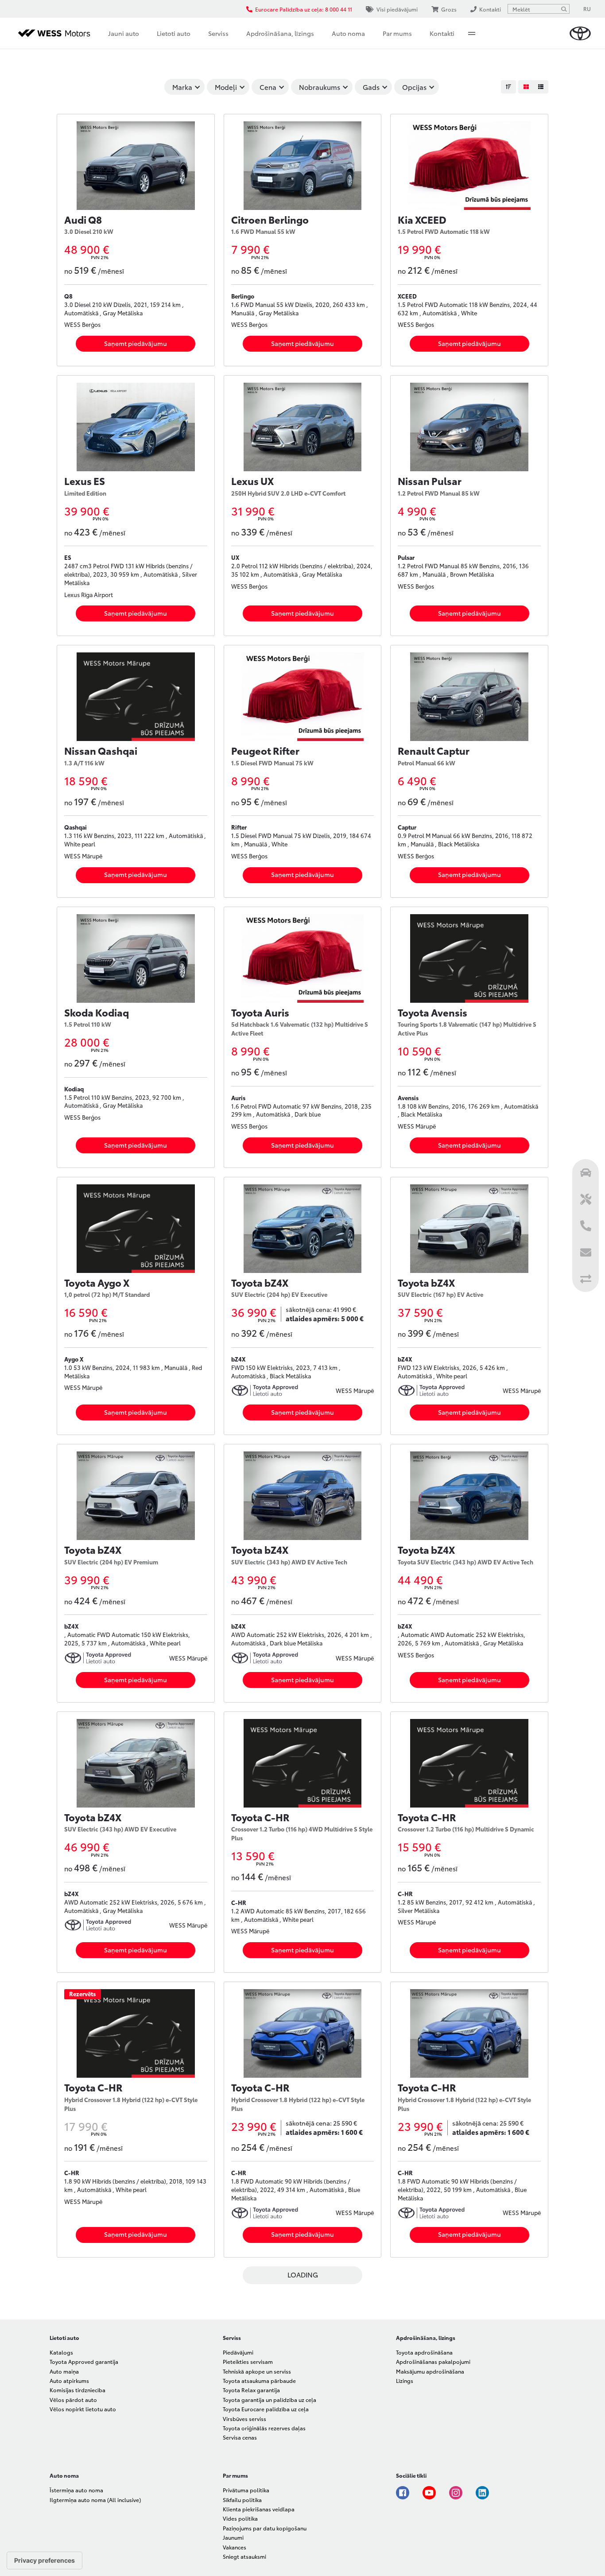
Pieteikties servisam (248, 2361)
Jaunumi (233, 2537)
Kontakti (442, 33)
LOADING (303, 2274)
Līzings (405, 2380)
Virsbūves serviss (244, 2419)
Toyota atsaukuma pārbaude (259, 2380)
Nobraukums (320, 87)
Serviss (218, 33)
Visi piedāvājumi (397, 9)
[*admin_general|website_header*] (580, 33)
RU (587, 9)
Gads (371, 87)
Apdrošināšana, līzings (280, 33)
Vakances (235, 2547)
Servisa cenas (240, 2437)
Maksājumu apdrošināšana (430, 2371)
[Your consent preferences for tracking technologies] (45, 2560)
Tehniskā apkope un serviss (257, 2371)
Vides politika (240, 2518)
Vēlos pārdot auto (73, 2399)
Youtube (429, 2493)
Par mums (397, 33)
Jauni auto (124, 33)
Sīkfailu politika (242, 2500)
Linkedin (482, 2493)
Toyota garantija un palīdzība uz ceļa (270, 2399)
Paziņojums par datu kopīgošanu (265, 2528)
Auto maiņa (64, 2371)
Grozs (449, 9)
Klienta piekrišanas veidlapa (259, 2509)
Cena (268, 87)
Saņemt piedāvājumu (136, 343)
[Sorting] (508, 87)
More (472, 33)
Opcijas (414, 87)
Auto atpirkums (69, 2380)
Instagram (456, 2493)
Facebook (403, 2493)
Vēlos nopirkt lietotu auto (83, 2409)
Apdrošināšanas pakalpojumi (433, 2361)
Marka (182, 87)
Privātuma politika (246, 2490)
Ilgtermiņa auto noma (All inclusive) (95, 2500)
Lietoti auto (174, 33)
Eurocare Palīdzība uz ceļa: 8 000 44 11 (304, 9)
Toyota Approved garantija (84, 2361)
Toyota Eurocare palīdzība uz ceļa (266, 2409)
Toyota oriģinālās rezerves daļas (264, 2428)
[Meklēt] (564, 9)
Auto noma (348, 33)
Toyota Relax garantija (251, 2390)
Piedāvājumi (238, 2352)
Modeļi (226, 87)
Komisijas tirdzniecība (78, 2390)
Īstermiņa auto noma (76, 2490)
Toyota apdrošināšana (424, 2352)
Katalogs (61, 2352)
